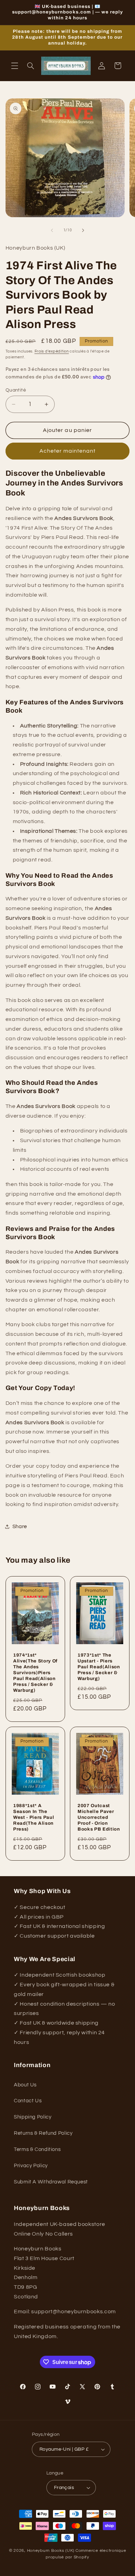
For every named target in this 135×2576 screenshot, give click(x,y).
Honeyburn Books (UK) (51, 2551)
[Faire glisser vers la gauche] (52, 230)
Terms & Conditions (37, 2149)
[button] (15, 66)
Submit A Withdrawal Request (51, 2182)
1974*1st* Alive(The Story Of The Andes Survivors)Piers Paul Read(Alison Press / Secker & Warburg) (35, 1673)
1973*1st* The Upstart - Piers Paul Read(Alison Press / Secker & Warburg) (99, 1667)
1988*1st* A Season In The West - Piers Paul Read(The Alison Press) (34, 1817)
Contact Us (28, 2101)
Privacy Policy (31, 2166)
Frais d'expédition (52, 351)
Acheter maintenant (68, 451)
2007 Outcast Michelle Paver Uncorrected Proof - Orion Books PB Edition (99, 1817)
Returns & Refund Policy (43, 2133)
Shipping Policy (33, 2117)
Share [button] (20, 1527)
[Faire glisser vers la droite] (83, 230)
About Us (25, 2085)
